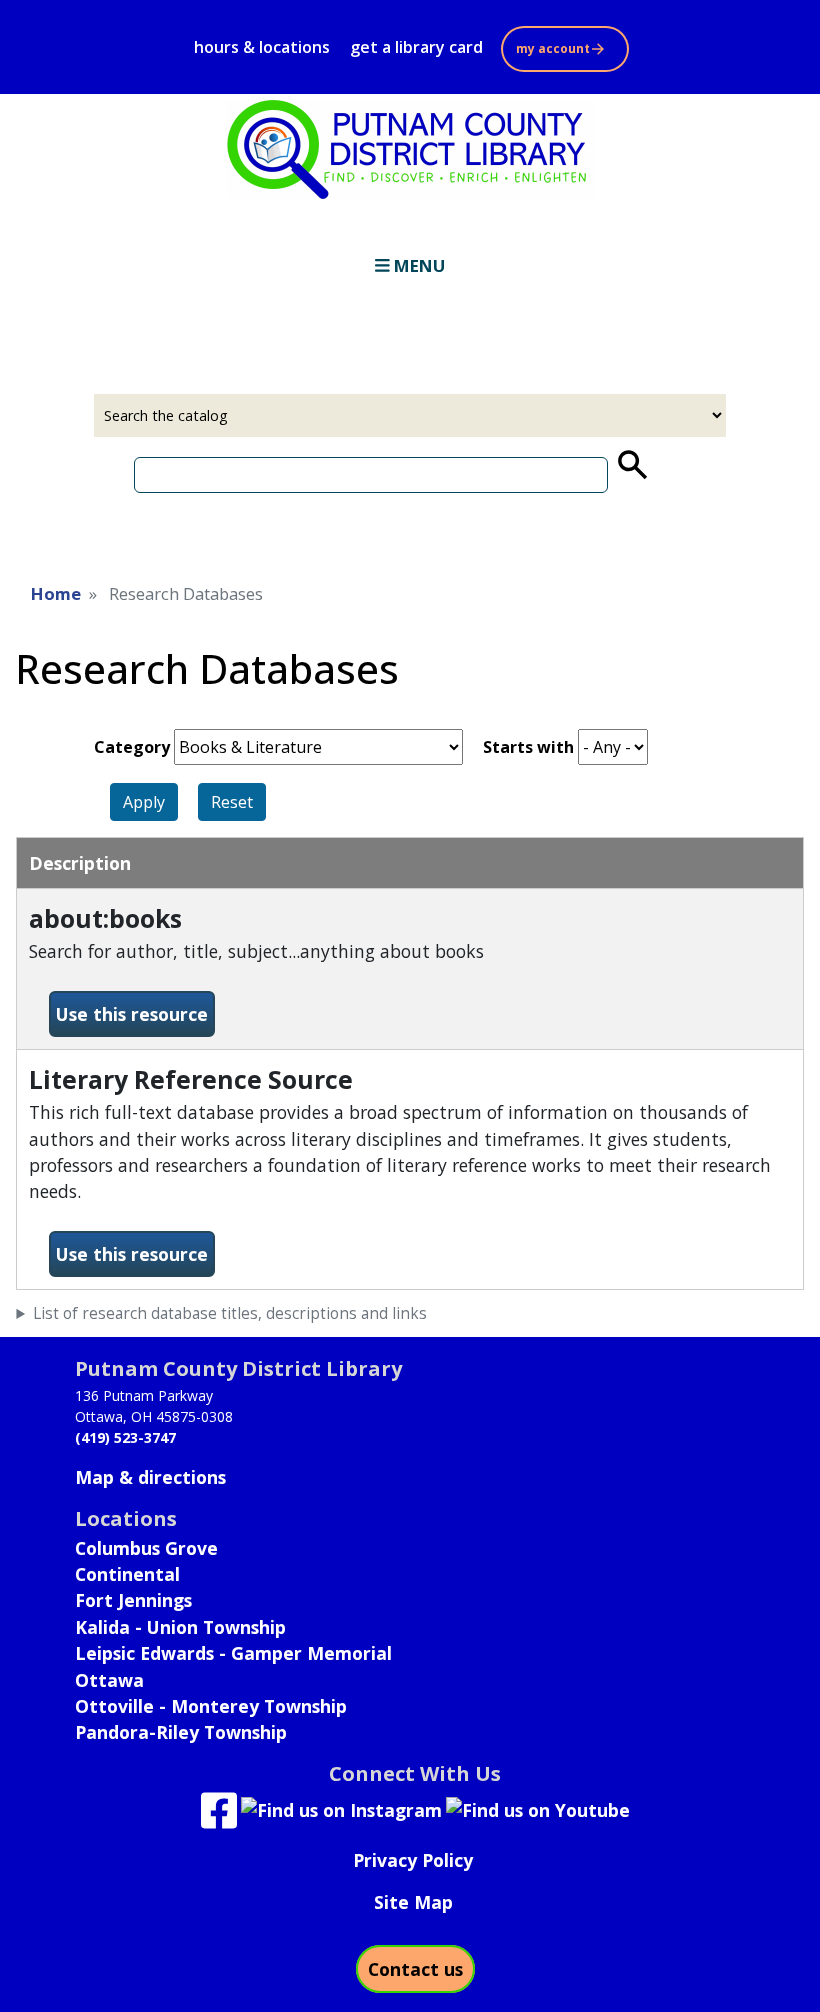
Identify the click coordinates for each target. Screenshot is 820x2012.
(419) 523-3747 (125, 1437)
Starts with (528, 747)
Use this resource (135, 1013)
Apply (144, 802)
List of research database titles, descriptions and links (230, 1313)
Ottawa (109, 1680)
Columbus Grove (146, 1548)
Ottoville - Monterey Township (211, 1706)
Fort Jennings (133, 1600)
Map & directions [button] (150, 1477)
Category (132, 747)
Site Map (413, 1902)
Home (56, 593)
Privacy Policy (413, 1860)
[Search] (631, 465)
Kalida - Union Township (180, 1627)
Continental (127, 1574)
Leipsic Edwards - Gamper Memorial (233, 1653)
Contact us (415, 1969)
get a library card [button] (416, 47)
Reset (232, 802)
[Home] (410, 149)
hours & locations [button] (262, 47)
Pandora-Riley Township (181, 1732)
